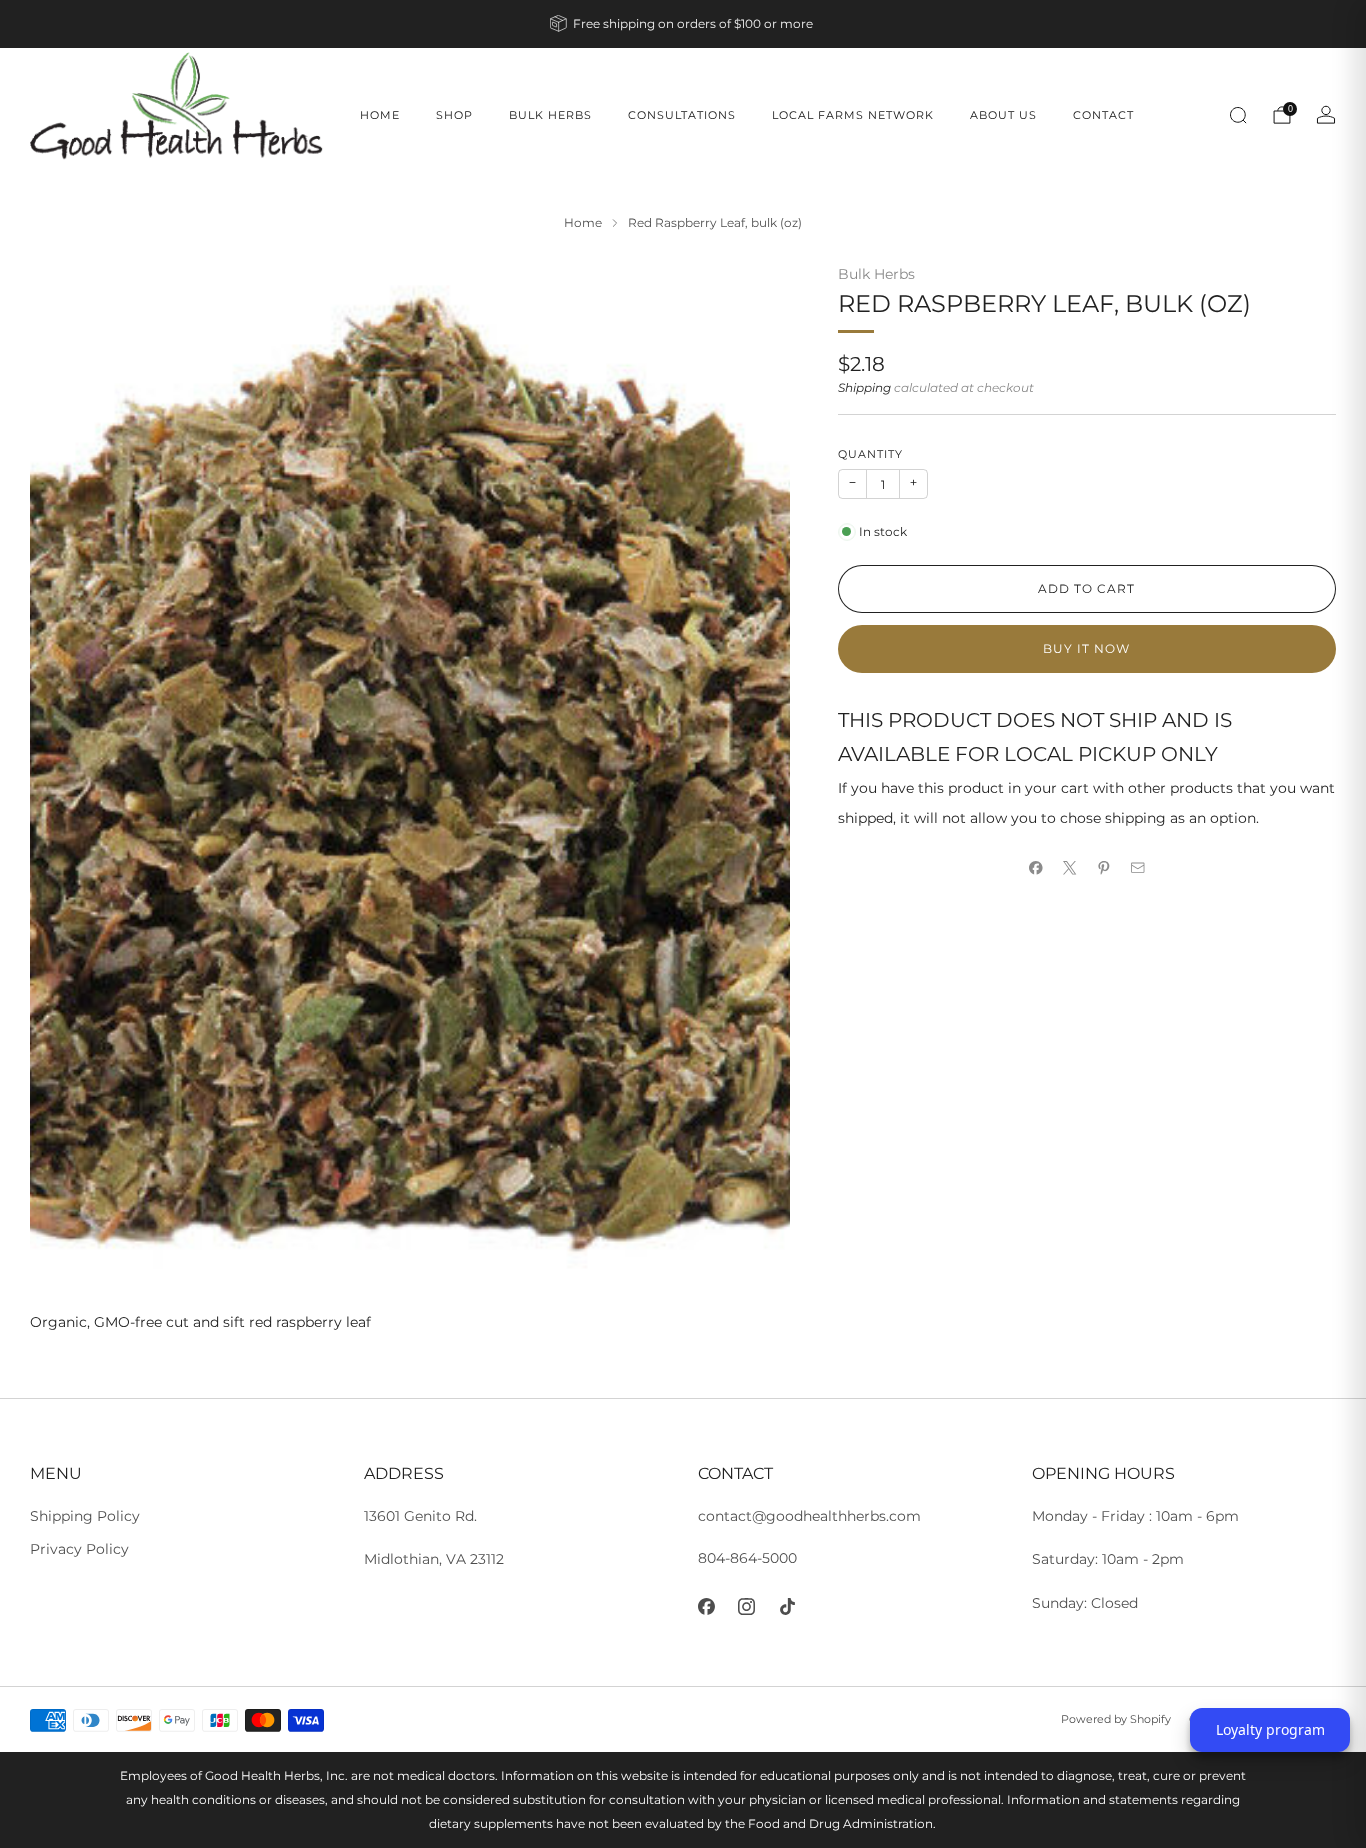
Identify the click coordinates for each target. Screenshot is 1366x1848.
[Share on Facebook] (1036, 868)
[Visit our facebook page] (706, 1606)
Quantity (870, 454)
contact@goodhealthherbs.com (809, 1516)
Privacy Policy (79, 1549)
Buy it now (1086, 648)
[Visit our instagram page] (747, 1606)
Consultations (682, 115)
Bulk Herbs (550, 115)
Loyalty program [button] (1270, 1729)
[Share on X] (1070, 868)
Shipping (864, 388)
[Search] (1238, 115)
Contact (1103, 115)
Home (380, 115)
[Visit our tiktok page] (787, 1606)
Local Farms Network (853, 115)
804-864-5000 (747, 1558)
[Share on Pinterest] (1104, 868)
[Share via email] (1138, 868)
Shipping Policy (85, 1516)
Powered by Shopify (1116, 1719)
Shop (454, 115)
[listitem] (683, 24)
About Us (1003, 115)
